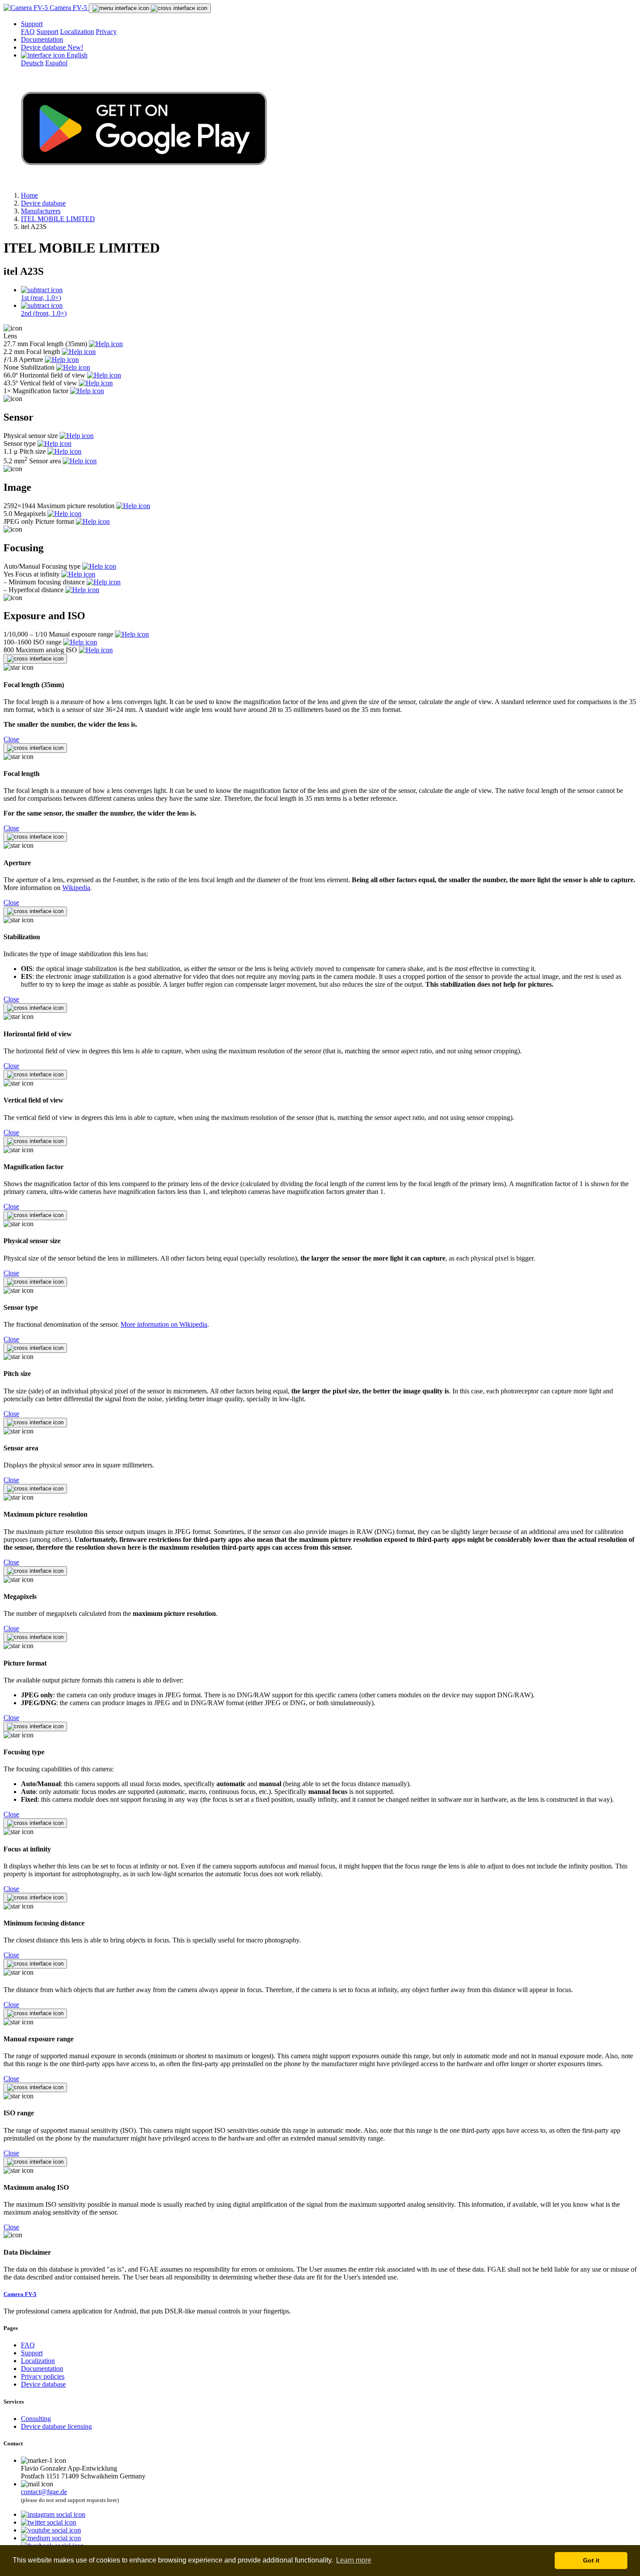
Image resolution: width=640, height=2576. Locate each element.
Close (11, 739)
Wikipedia (76, 888)
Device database (52, 47)
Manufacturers (41, 211)
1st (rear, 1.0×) (41, 298)
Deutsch (32, 63)
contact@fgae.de (44, 2492)
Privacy (106, 32)
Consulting (36, 2419)
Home (29, 195)
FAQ (28, 32)
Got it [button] (591, 2560)
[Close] (35, 659)
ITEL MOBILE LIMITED (58, 219)
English (76, 55)
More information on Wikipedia (164, 1324)
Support (32, 24)
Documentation (42, 39)
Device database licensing (56, 2426)
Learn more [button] (354, 2560)
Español (56, 63)
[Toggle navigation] (150, 8)
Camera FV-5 (68, 8)
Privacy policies (43, 2376)
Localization (77, 32)
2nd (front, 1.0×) (44, 313)
